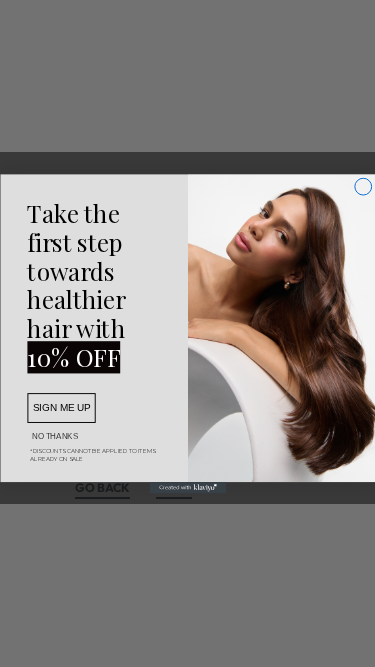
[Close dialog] (362, 186)
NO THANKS (55, 436)
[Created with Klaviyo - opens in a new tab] (187, 488)
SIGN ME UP (61, 407)
